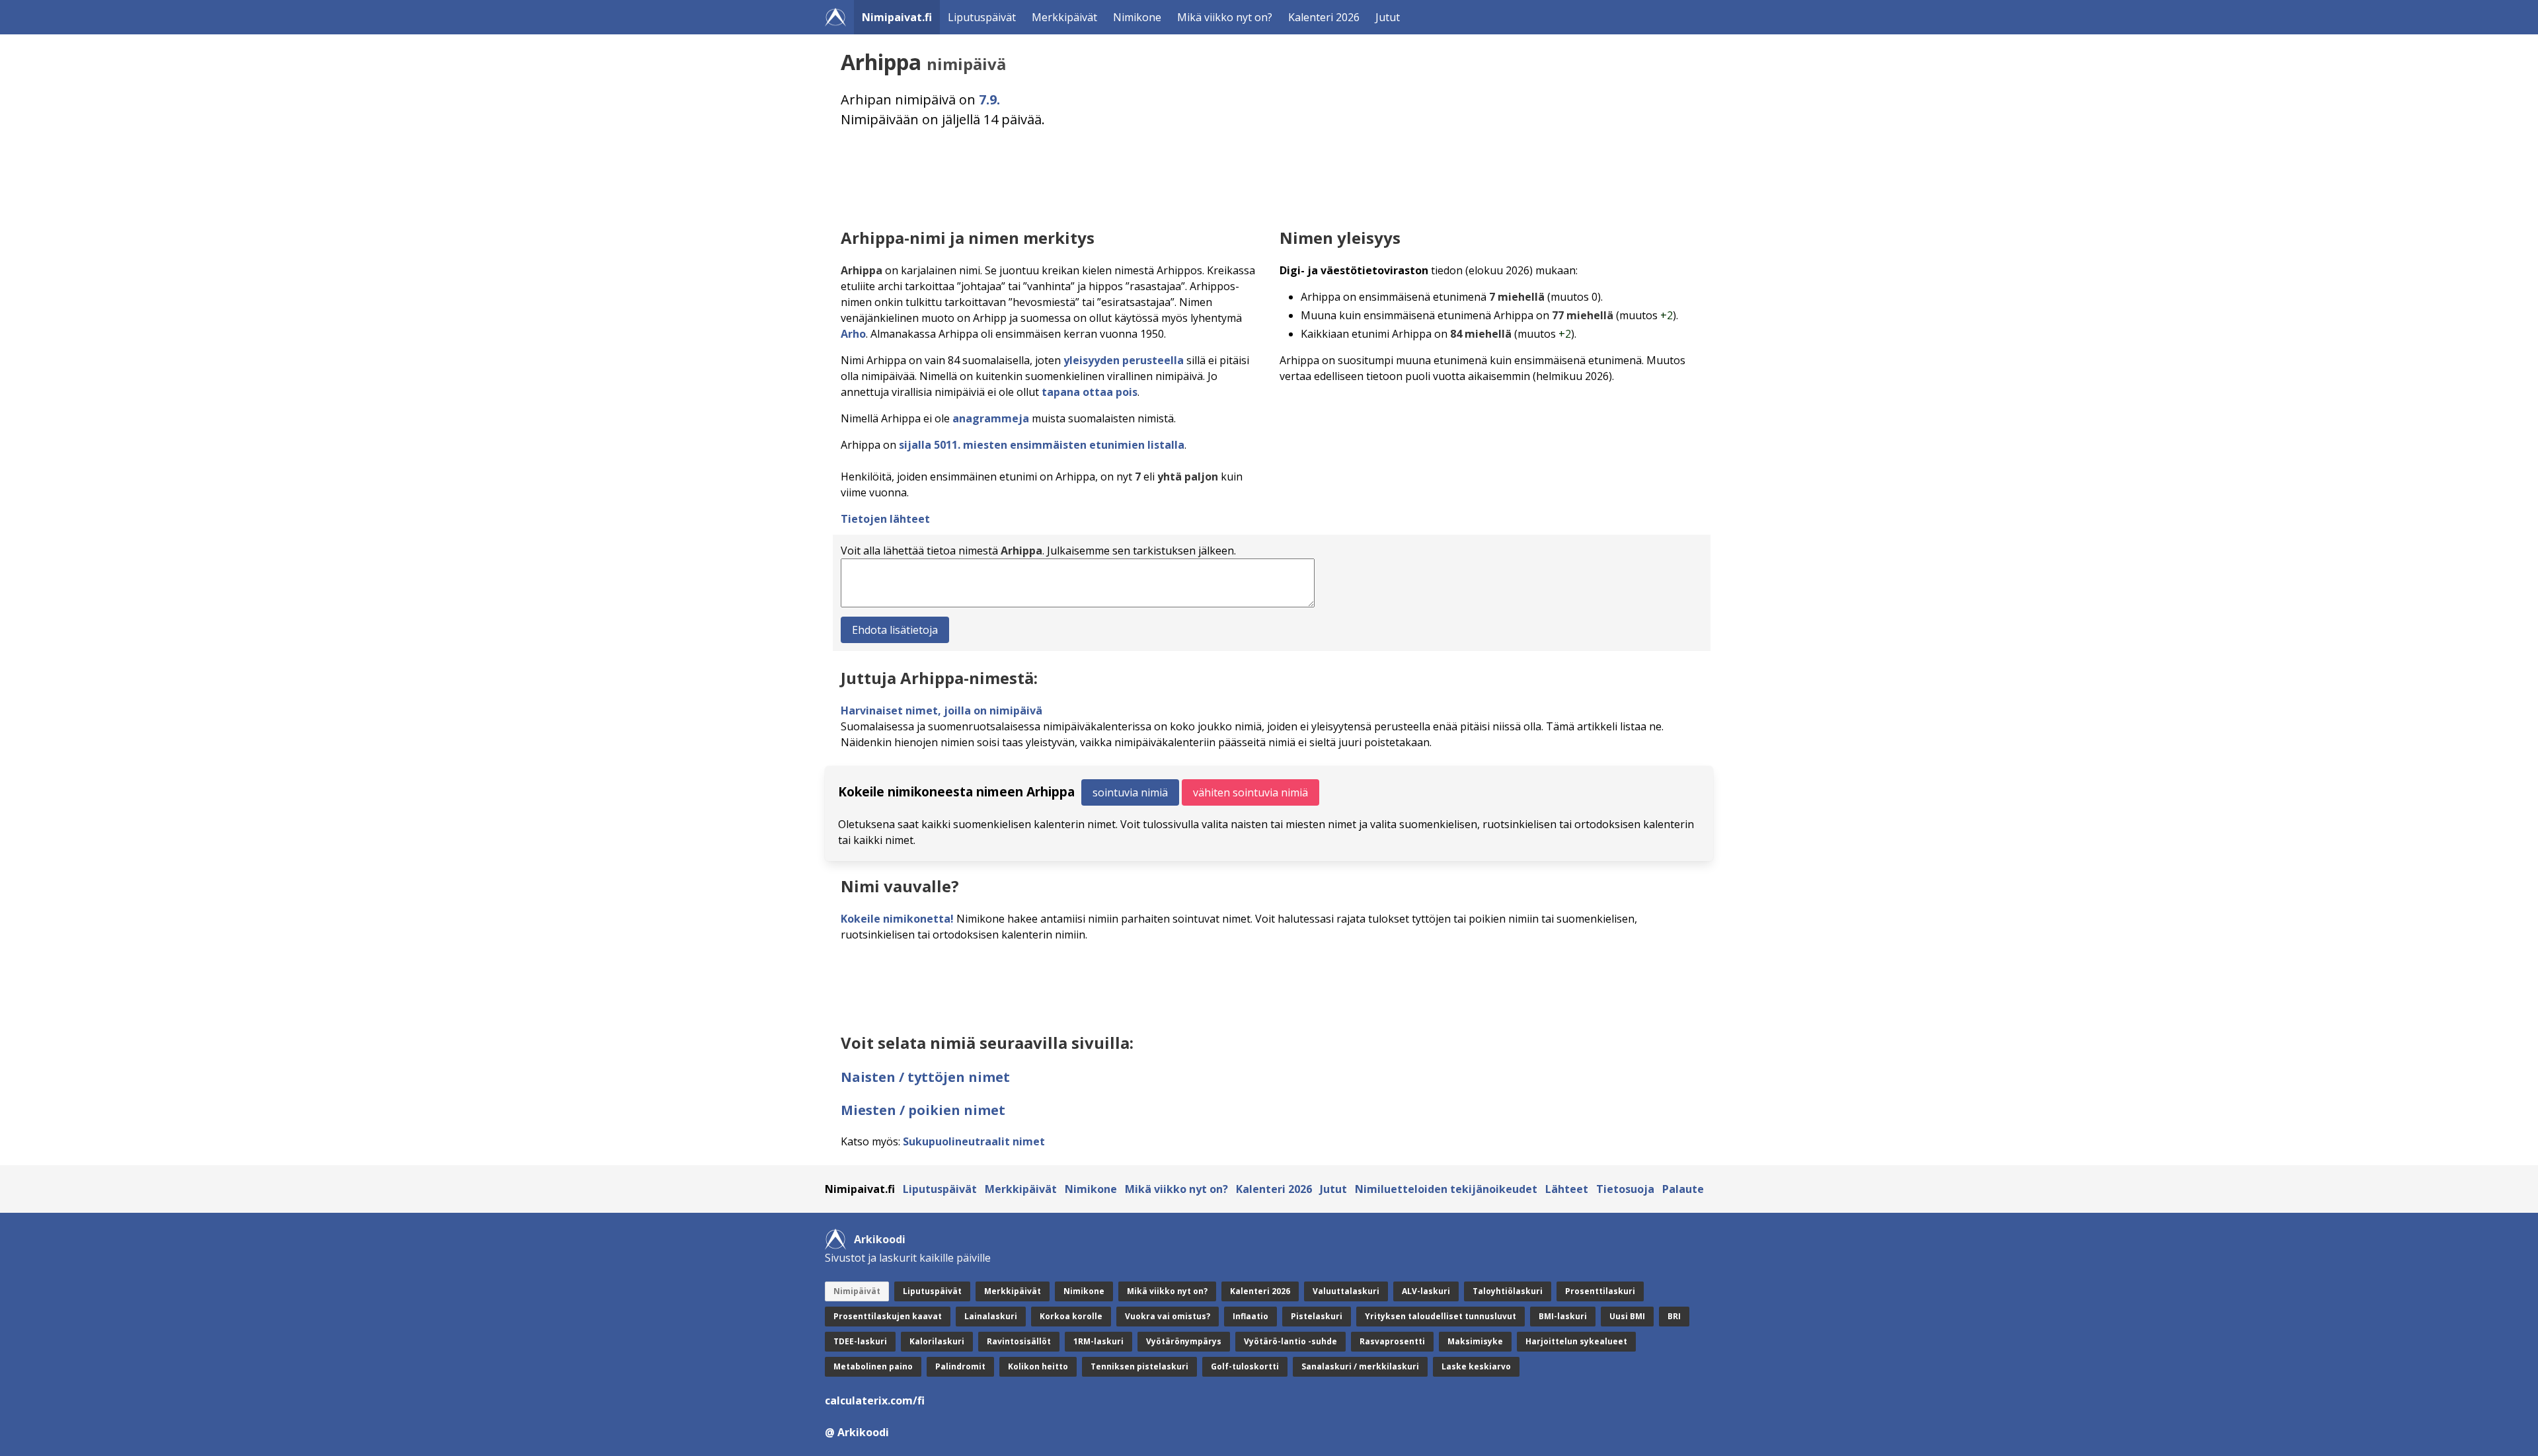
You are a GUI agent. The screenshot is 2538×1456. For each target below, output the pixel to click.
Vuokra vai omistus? (1168, 1316)
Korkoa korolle (1071, 1316)
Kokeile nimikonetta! (897, 919)
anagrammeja (991, 418)
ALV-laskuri (1426, 1291)
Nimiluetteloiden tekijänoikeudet (1446, 1189)
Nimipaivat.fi (897, 17)
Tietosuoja (1625, 1189)
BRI (1674, 1316)
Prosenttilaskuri (1600, 1291)
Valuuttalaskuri (1346, 1291)
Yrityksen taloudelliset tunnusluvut (1441, 1316)
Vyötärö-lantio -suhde (1290, 1341)
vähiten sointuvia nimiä (1250, 792)
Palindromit (960, 1366)
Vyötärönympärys (1184, 1341)
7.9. (989, 99)
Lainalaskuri (991, 1316)
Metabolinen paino (873, 1366)
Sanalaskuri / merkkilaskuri (1360, 1366)
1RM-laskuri (1098, 1341)
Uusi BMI (1627, 1316)
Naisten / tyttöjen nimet (925, 1077)
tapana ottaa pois (1090, 392)
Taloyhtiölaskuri (1508, 1291)
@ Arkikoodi (857, 1432)
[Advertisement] (1237, 175)
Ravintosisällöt (1019, 1341)
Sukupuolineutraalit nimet (974, 1141)
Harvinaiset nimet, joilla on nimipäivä (942, 710)
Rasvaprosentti (1392, 1341)
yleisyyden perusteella (1124, 360)
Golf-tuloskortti (1245, 1366)
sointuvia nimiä (1130, 792)
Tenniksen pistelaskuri (1139, 1366)
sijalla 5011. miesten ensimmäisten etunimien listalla (1042, 445)
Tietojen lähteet (885, 519)
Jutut (1388, 17)
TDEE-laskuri (860, 1341)
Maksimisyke (1475, 1341)
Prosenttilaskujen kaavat (888, 1316)
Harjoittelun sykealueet (1576, 1341)
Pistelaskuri (1317, 1316)
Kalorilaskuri (937, 1341)
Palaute (1683, 1189)
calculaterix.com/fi (875, 1400)
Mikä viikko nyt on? (1225, 17)
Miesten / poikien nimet (923, 1110)
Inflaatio (1250, 1316)
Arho (853, 334)
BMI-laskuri (1563, 1316)
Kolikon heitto (1038, 1366)
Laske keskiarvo (1476, 1366)
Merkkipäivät (1064, 17)
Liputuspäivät (982, 17)
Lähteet (1567, 1189)
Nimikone (1137, 17)
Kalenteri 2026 (1324, 17)
